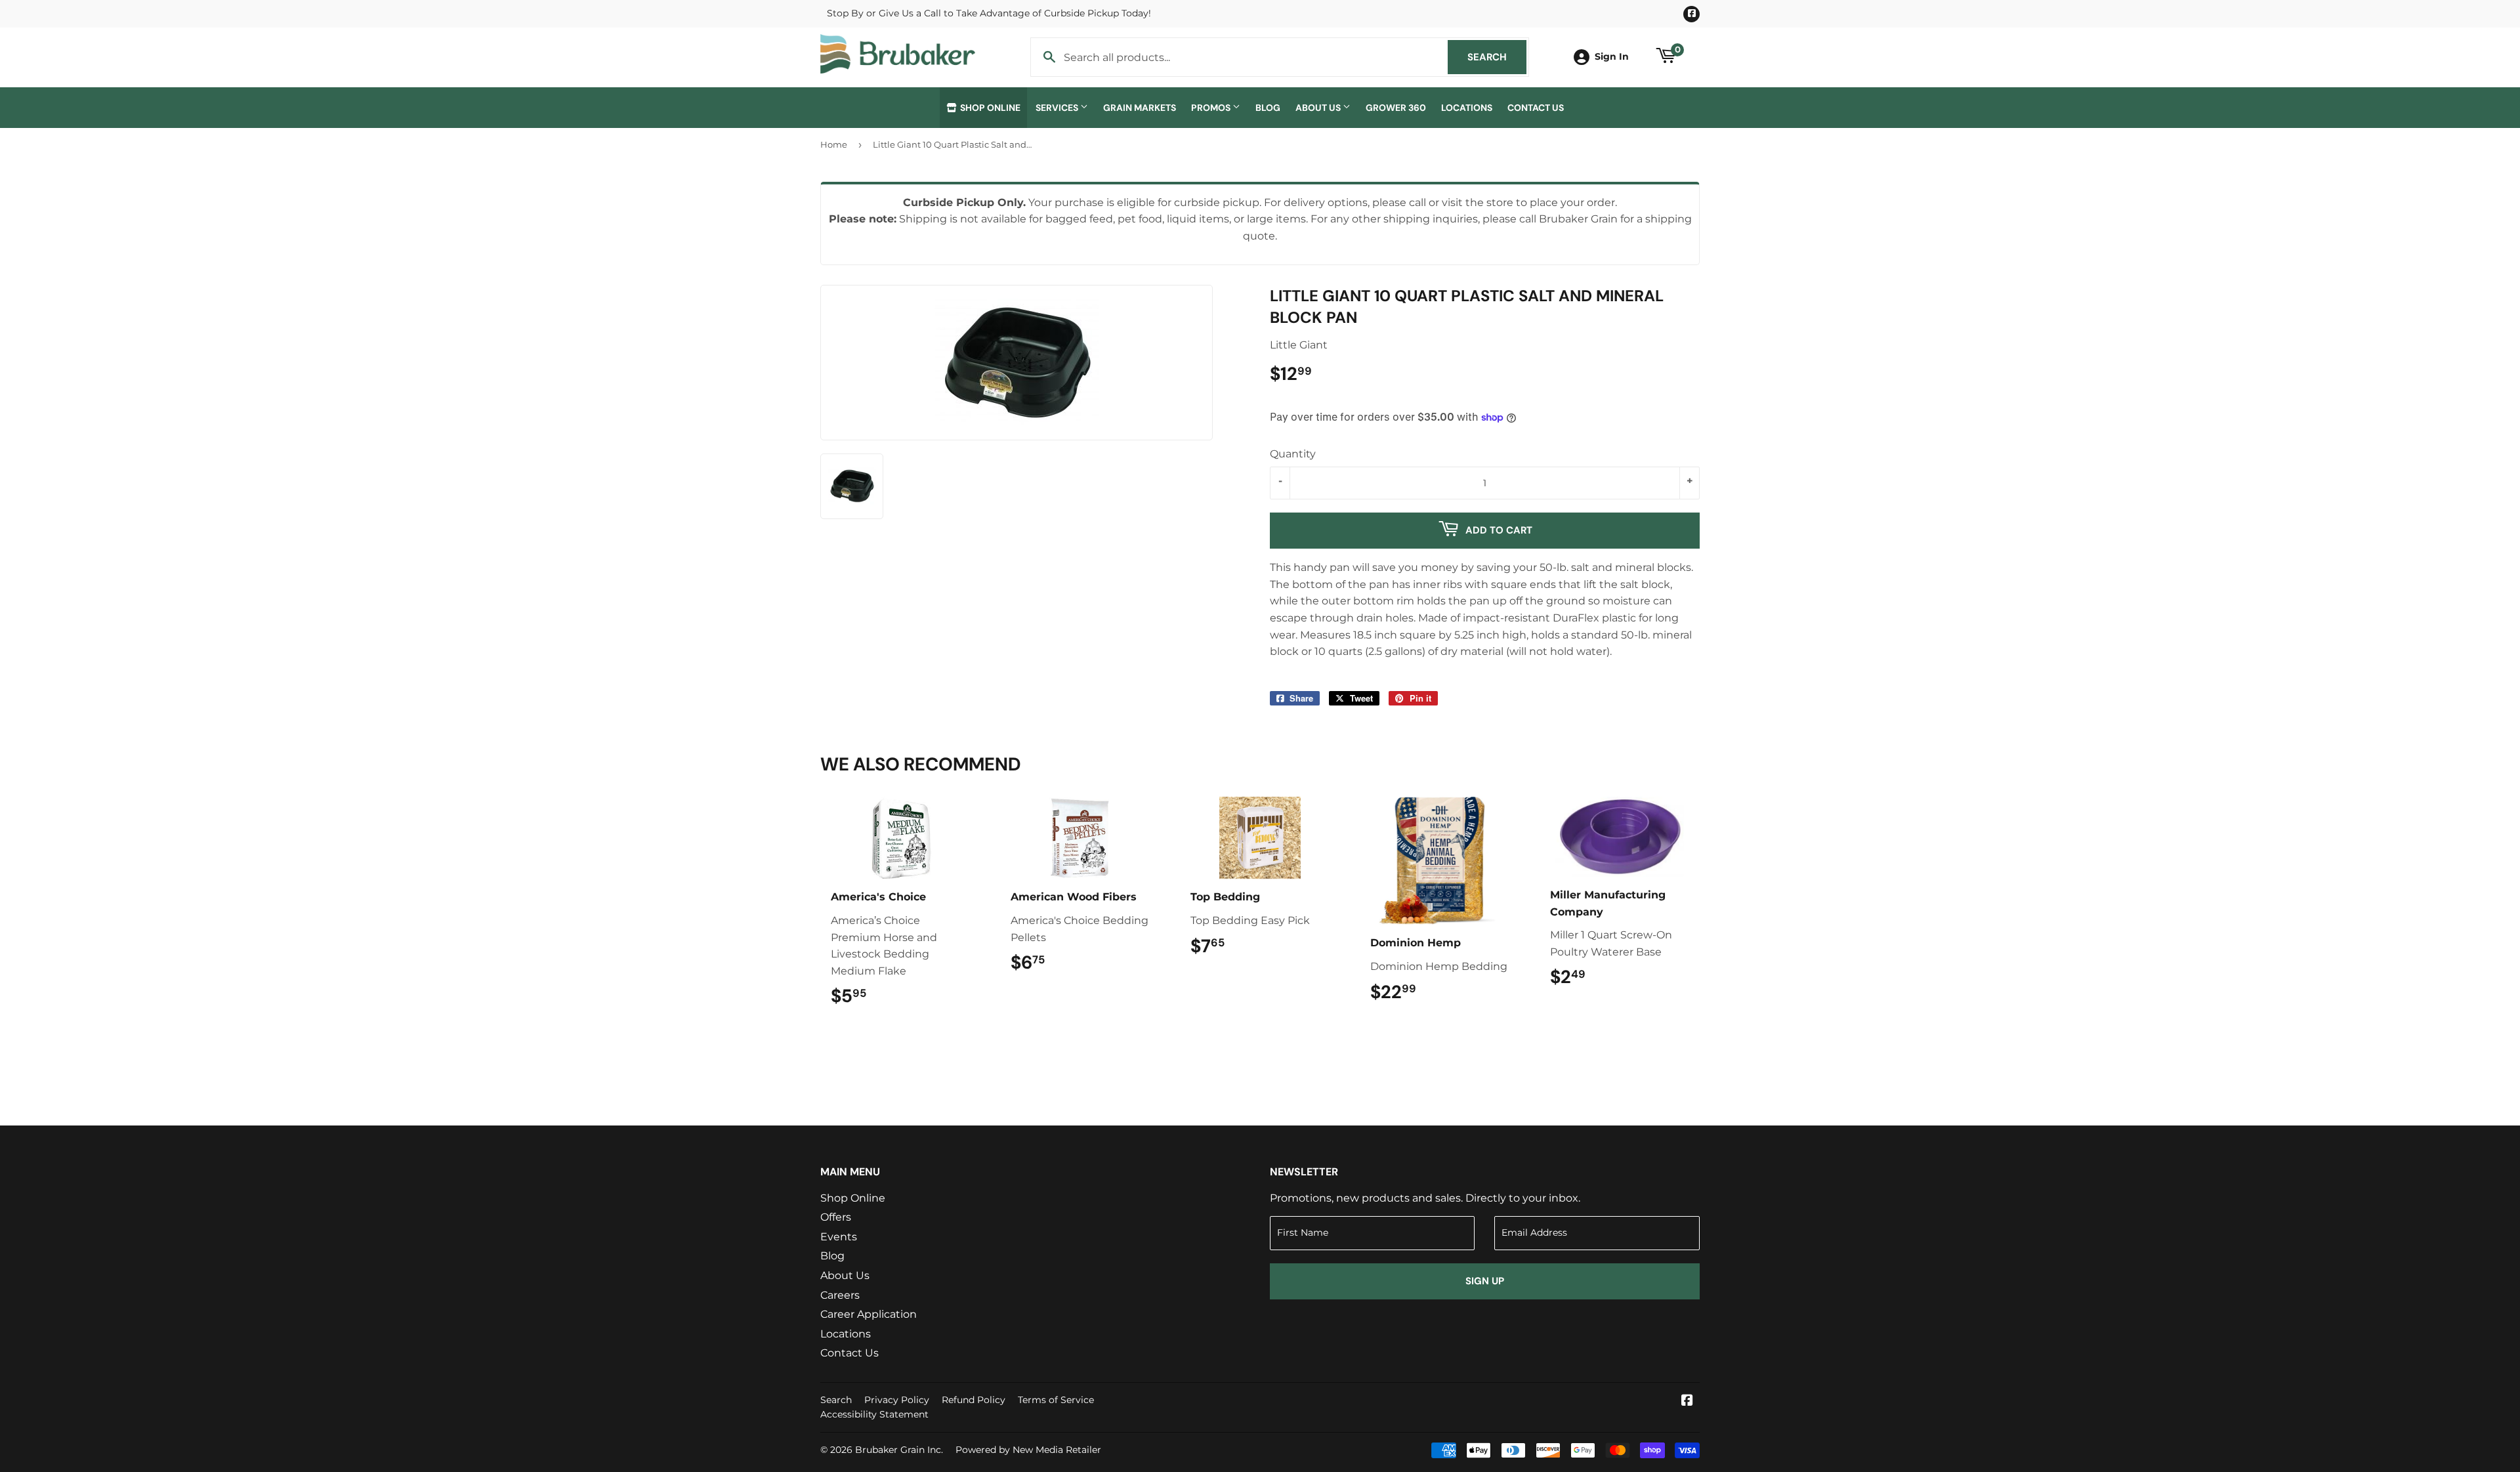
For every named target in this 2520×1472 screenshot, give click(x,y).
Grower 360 (1396, 108)
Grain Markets (1140, 108)
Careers (840, 1295)
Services (1058, 108)
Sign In (1612, 56)
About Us (1319, 108)
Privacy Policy (897, 1400)
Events (839, 1237)
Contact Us (1536, 108)
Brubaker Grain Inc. (899, 1450)
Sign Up (1485, 1281)
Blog (1268, 108)
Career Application (869, 1314)
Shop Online (989, 108)
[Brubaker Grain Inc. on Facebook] (1687, 1401)
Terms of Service (1056, 1400)
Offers (836, 1217)
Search (1497, 57)
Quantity (1293, 454)
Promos (1212, 108)
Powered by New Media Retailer (1028, 1450)
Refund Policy (974, 1400)
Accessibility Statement (874, 1414)
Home (834, 144)
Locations (1467, 108)
